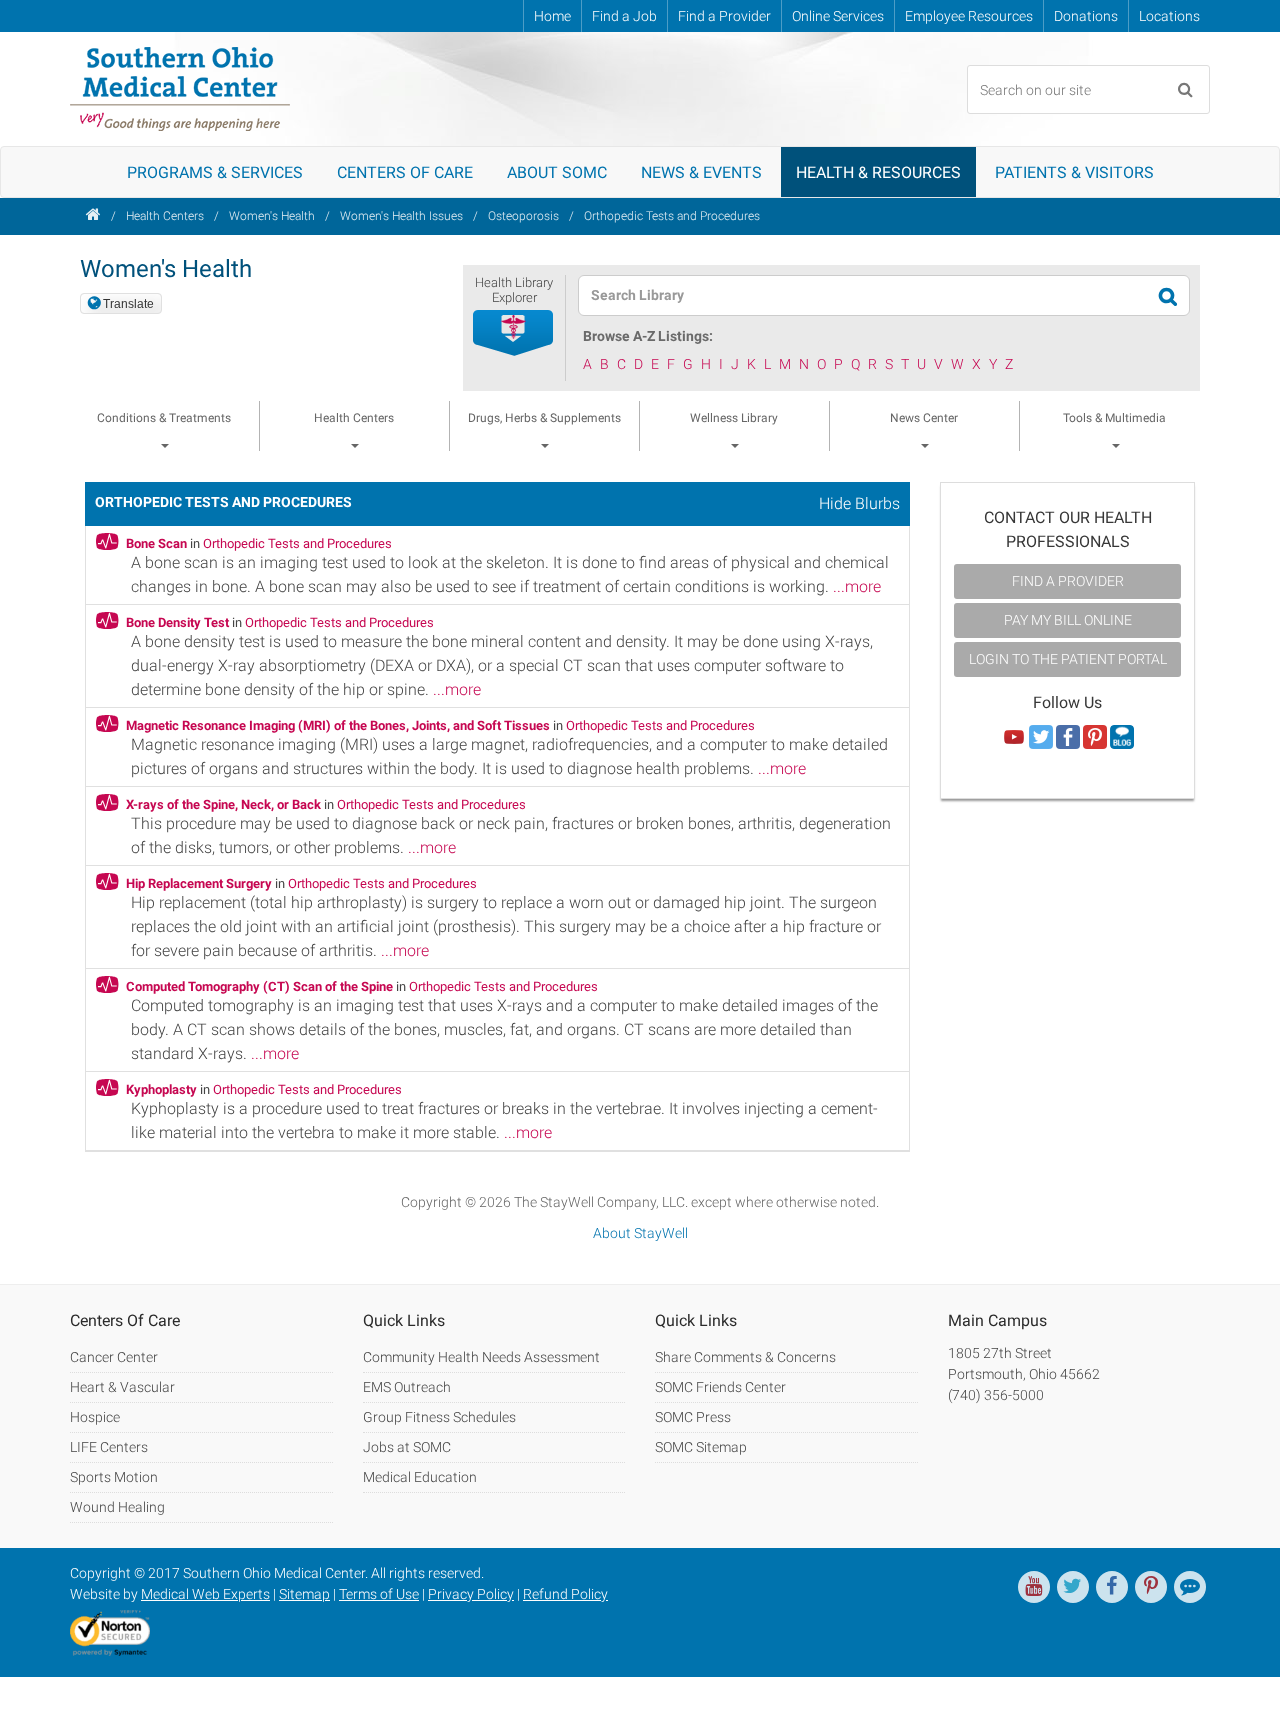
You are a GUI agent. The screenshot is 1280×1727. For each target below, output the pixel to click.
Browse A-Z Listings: (648, 336)
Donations (1086, 16)
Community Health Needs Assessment (481, 1357)
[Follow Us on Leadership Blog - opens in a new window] (1122, 738)
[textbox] (871, 295)
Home (552, 16)
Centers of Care (405, 172)
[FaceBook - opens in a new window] (1112, 1587)
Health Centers (165, 216)
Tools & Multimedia (1114, 418)
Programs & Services (215, 172)
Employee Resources (969, 16)
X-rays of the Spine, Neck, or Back (223, 804)
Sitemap (304, 1594)
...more (857, 586)
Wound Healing (117, 1507)
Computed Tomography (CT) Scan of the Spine (259, 986)
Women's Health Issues (401, 216)
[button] (514, 334)
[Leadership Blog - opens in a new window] (1190, 1587)
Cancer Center (114, 1357)
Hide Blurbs (859, 503)
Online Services (838, 16)
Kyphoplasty (161, 1089)
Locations (1169, 16)
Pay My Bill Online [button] (1068, 620)
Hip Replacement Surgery (199, 883)
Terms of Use (379, 1594)
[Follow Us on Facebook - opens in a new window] (1068, 738)
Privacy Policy (471, 1594)
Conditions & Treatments (164, 418)
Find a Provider (724, 16)
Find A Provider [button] (1068, 581)
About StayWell (640, 1233)
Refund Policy (565, 1594)
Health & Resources (878, 172)
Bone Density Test (177, 622)
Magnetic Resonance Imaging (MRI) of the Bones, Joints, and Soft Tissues (338, 725)
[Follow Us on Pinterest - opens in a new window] (1095, 738)
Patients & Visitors (1074, 172)
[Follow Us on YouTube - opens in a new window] (1014, 738)
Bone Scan (156, 543)
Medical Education (420, 1477)
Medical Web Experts (205, 1594)
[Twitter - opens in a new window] (1073, 1587)
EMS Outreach (407, 1387)
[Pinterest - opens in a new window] (1151, 1587)
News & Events (701, 172)
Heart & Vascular (122, 1387)
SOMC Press (693, 1417)
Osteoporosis (523, 216)
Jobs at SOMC (407, 1447)
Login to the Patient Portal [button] (1068, 659)
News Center (924, 418)
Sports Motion (114, 1477)
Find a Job (624, 16)
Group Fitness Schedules (439, 1417)
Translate (128, 304)
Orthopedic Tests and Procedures (672, 216)
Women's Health (272, 216)
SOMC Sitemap (701, 1447)
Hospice (95, 1417)
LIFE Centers (109, 1447)
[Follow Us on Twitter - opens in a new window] (1041, 738)
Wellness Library (734, 418)
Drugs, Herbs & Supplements (544, 418)
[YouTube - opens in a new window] (1034, 1587)
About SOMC (557, 172)
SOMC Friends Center (720, 1387)
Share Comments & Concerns (745, 1357)
